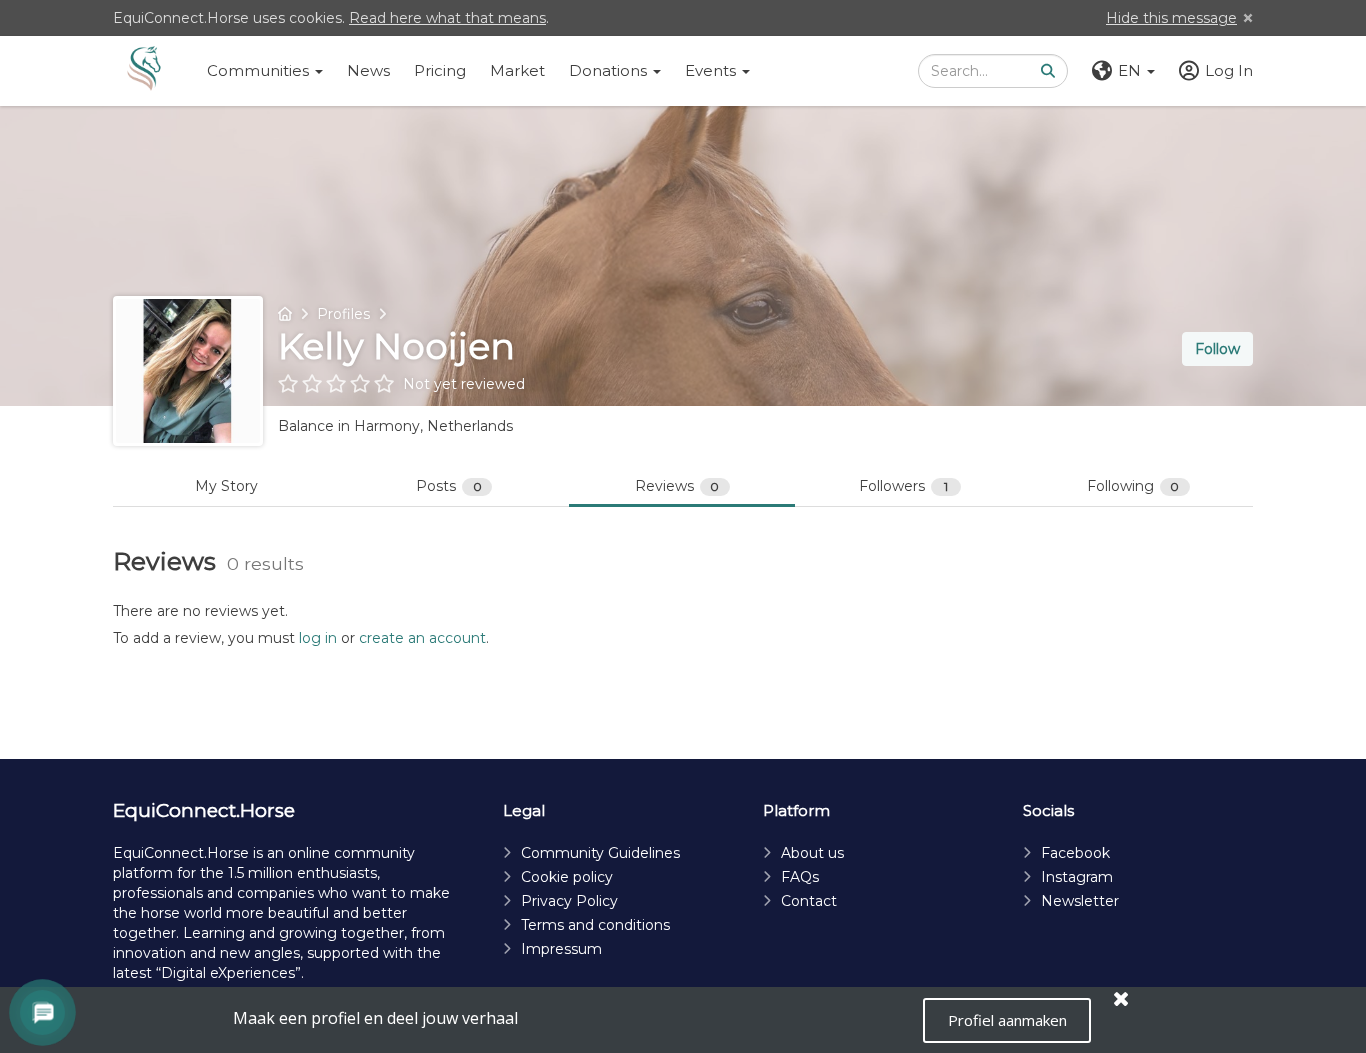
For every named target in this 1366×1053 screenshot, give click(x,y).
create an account (422, 638)
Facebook (1075, 853)
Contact (809, 901)
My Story (226, 486)
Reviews (677, 486)
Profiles (343, 314)
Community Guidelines (600, 853)
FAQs (800, 877)
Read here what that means (447, 18)
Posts (449, 486)
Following (1133, 486)
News (368, 70)
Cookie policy (567, 877)
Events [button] (712, 70)
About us (812, 853)
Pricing (440, 70)
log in (318, 638)
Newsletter (1080, 901)
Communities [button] (260, 70)
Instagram (1077, 877)
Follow (1217, 349)
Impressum (561, 949)
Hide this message (1171, 18)
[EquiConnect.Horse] (144, 71)
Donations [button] (610, 70)
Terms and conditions (595, 925)
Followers (903, 486)
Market (517, 70)
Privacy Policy (569, 901)
